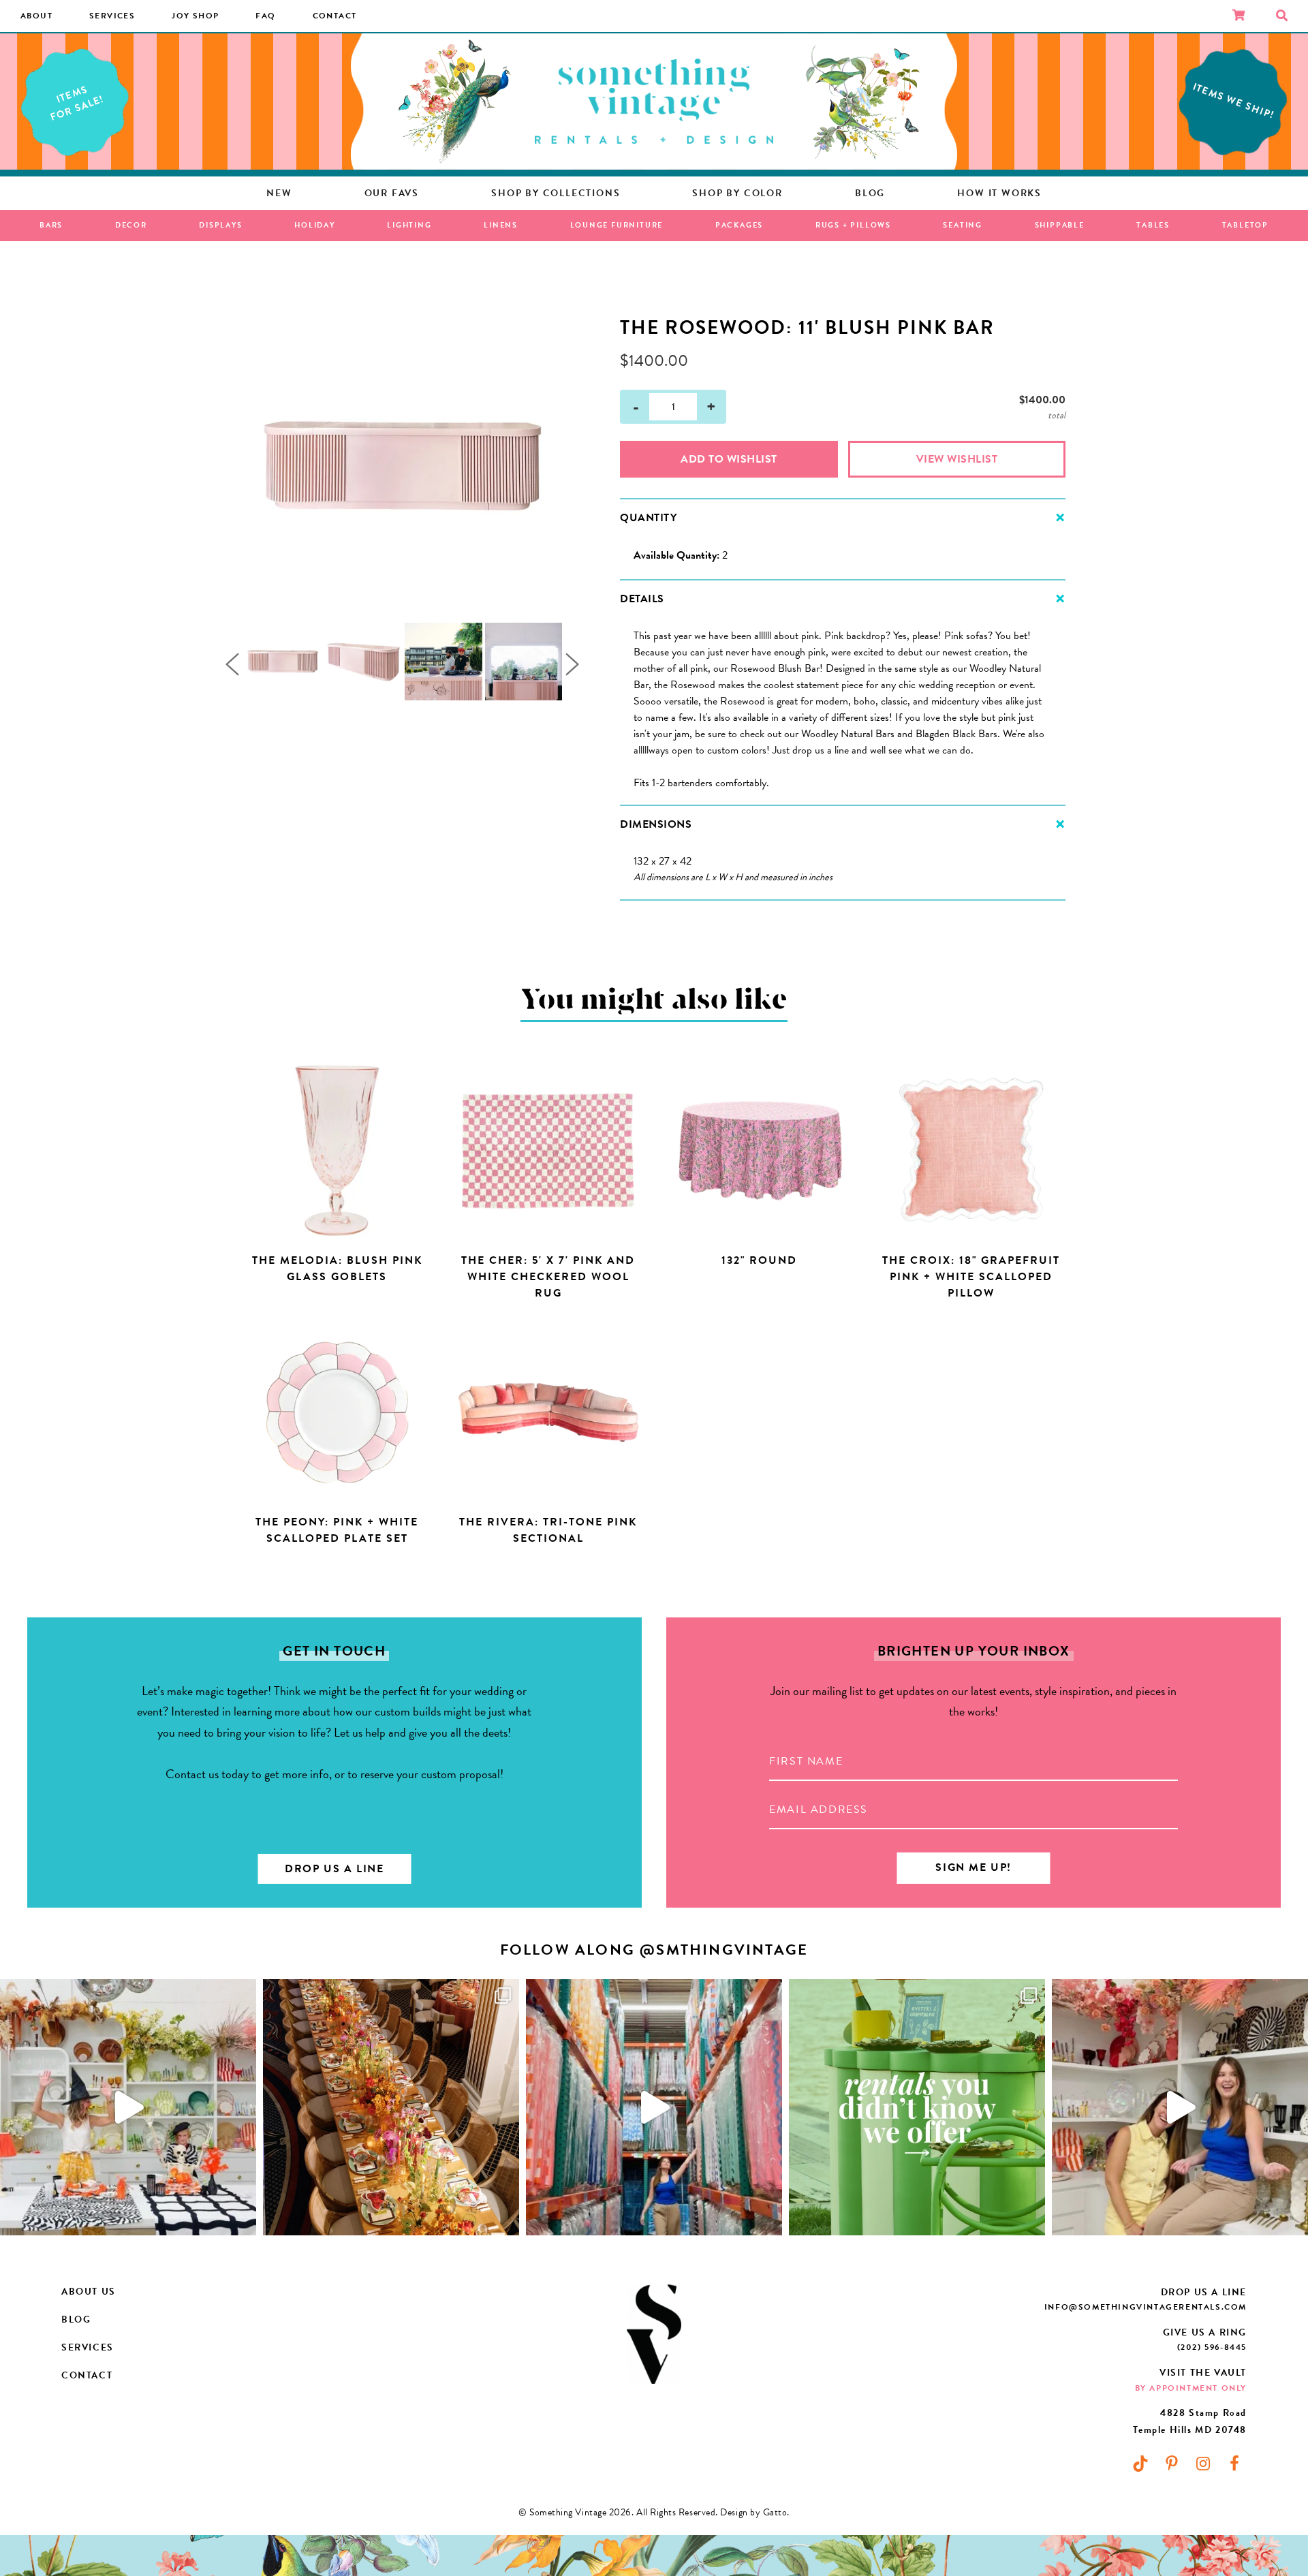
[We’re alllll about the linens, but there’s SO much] (917, 2107)
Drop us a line (334, 1869)
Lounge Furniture (617, 225)
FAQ (265, 16)
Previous (232, 664)
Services (112, 16)
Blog (76, 2319)
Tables (1153, 225)
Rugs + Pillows (853, 225)
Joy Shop (195, 16)
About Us (89, 2292)
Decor (131, 225)
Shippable (1060, 225)
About (36, 16)
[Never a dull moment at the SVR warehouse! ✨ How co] (654, 2107)
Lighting (409, 225)
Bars (51, 225)
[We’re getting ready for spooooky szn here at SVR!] (128, 2107)
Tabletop (1245, 225)
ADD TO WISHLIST (729, 459)
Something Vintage (654, 102)
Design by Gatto (753, 2512)
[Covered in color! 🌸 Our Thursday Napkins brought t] (391, 2107)
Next (572, 664)
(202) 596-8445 (1212, 2347)
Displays (220, 225)
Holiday (315, 225)
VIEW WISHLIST (957, 459)
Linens (501, 225)
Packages (739, 225)
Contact (335, 16)
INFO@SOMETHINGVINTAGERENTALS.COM (1146, 2307)
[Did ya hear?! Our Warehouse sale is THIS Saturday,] (1180, 2107)
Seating (963, 225)
